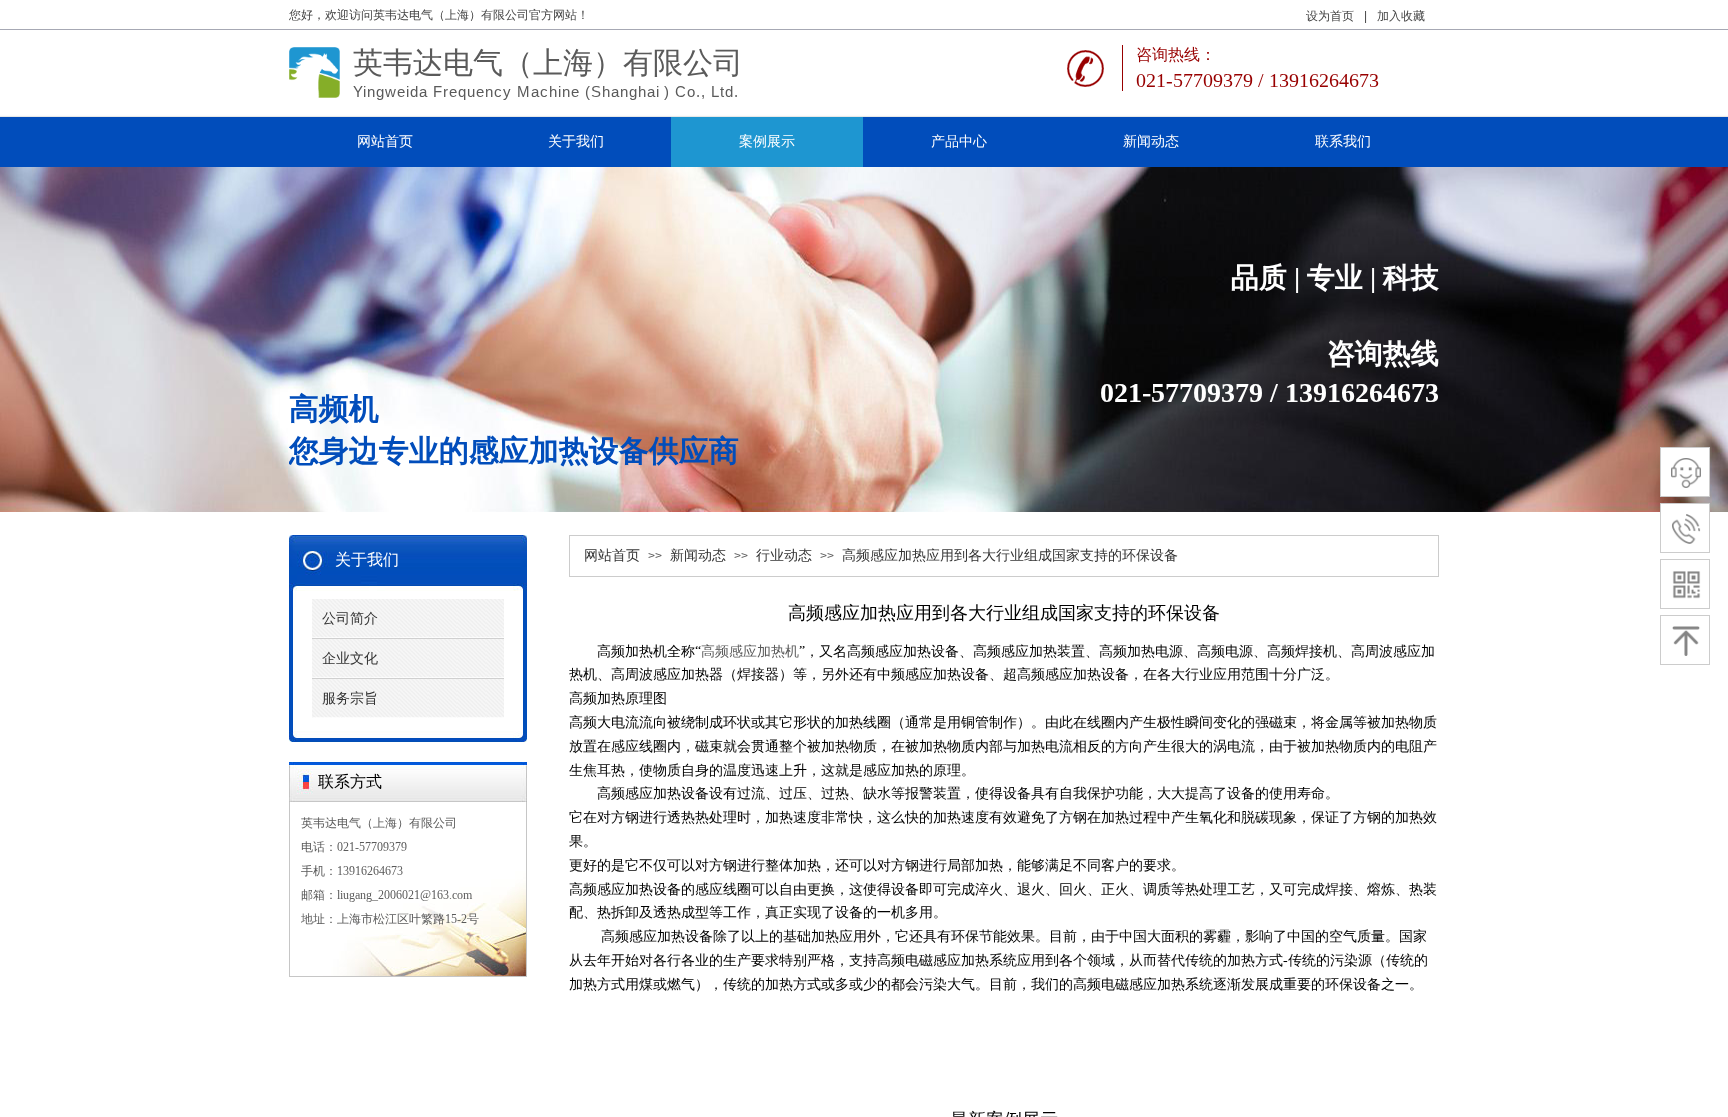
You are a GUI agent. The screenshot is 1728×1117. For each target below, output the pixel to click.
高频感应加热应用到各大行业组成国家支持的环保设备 (1010, 555)
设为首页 (1330, 16)
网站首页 (612, 555)
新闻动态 (698, 555)
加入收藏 (1401, 16)
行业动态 (784, 555)
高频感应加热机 (750, 651)
